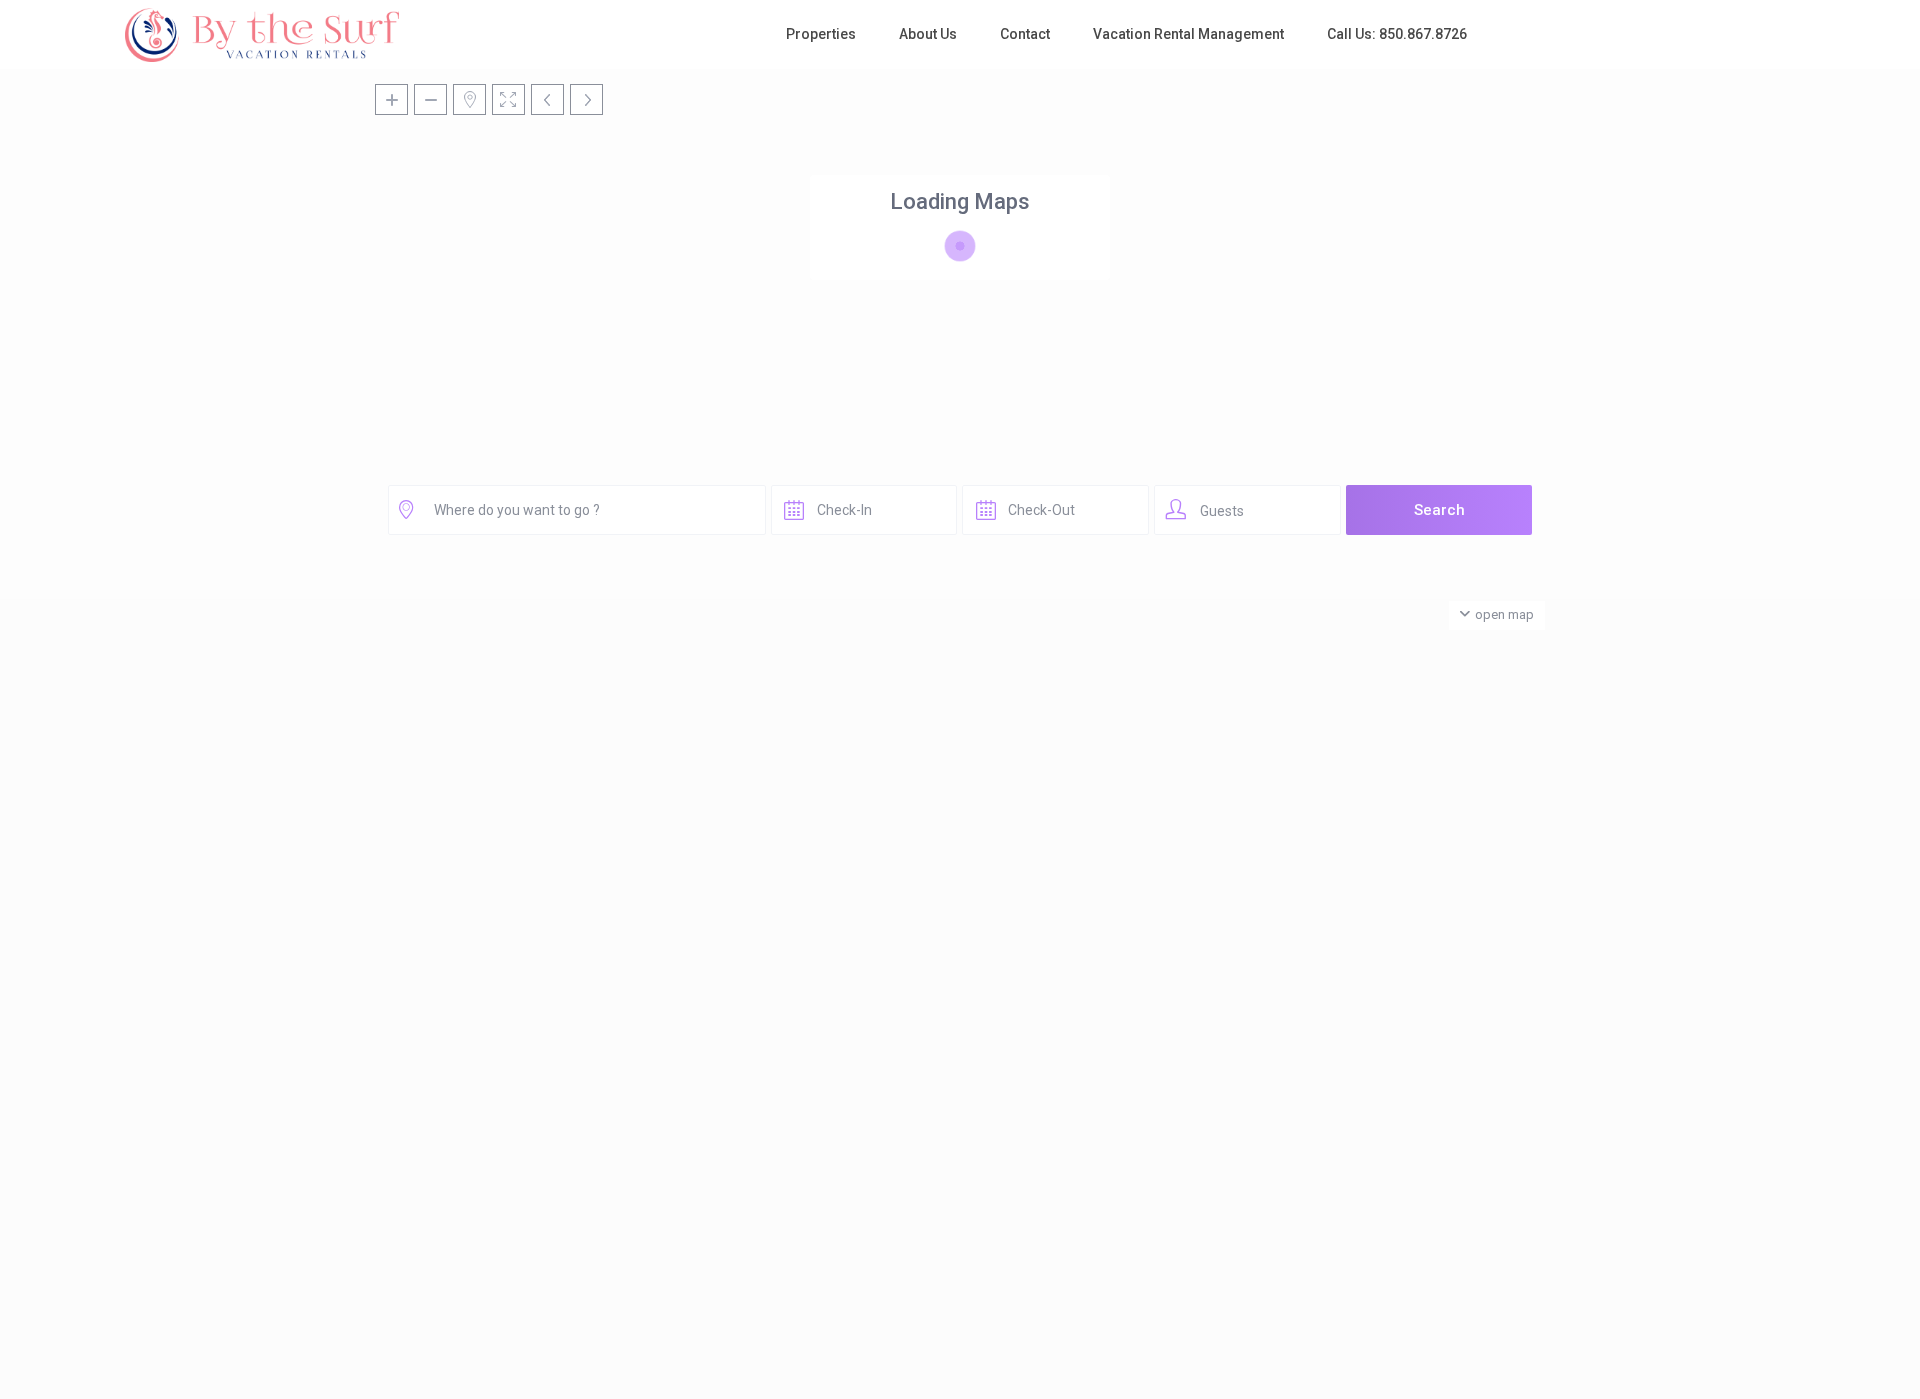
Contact (1025, 34)
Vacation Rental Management (1188, 34)
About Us (928, 34)
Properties (821, 34)
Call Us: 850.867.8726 (1397, 34)
